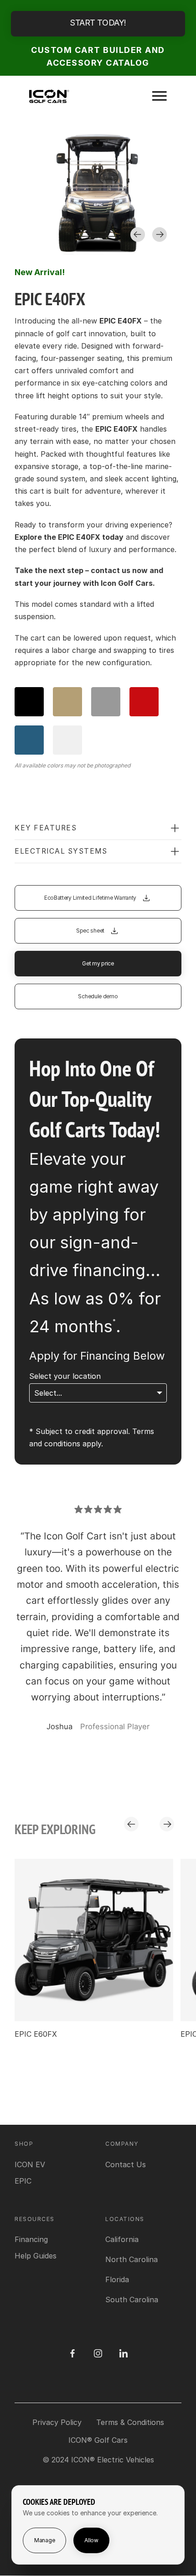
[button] (98, 828)
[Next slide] (160, 235)
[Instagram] (98, 2353)
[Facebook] (72, 2353)
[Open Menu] (160, 96)
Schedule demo (98, 996)
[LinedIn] (124, 2353)
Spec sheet (90, 931)
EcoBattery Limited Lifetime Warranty (90, 898)
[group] (94, 1949)
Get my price (98, 963)
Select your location (65, 1376)
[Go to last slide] (138, 235)
